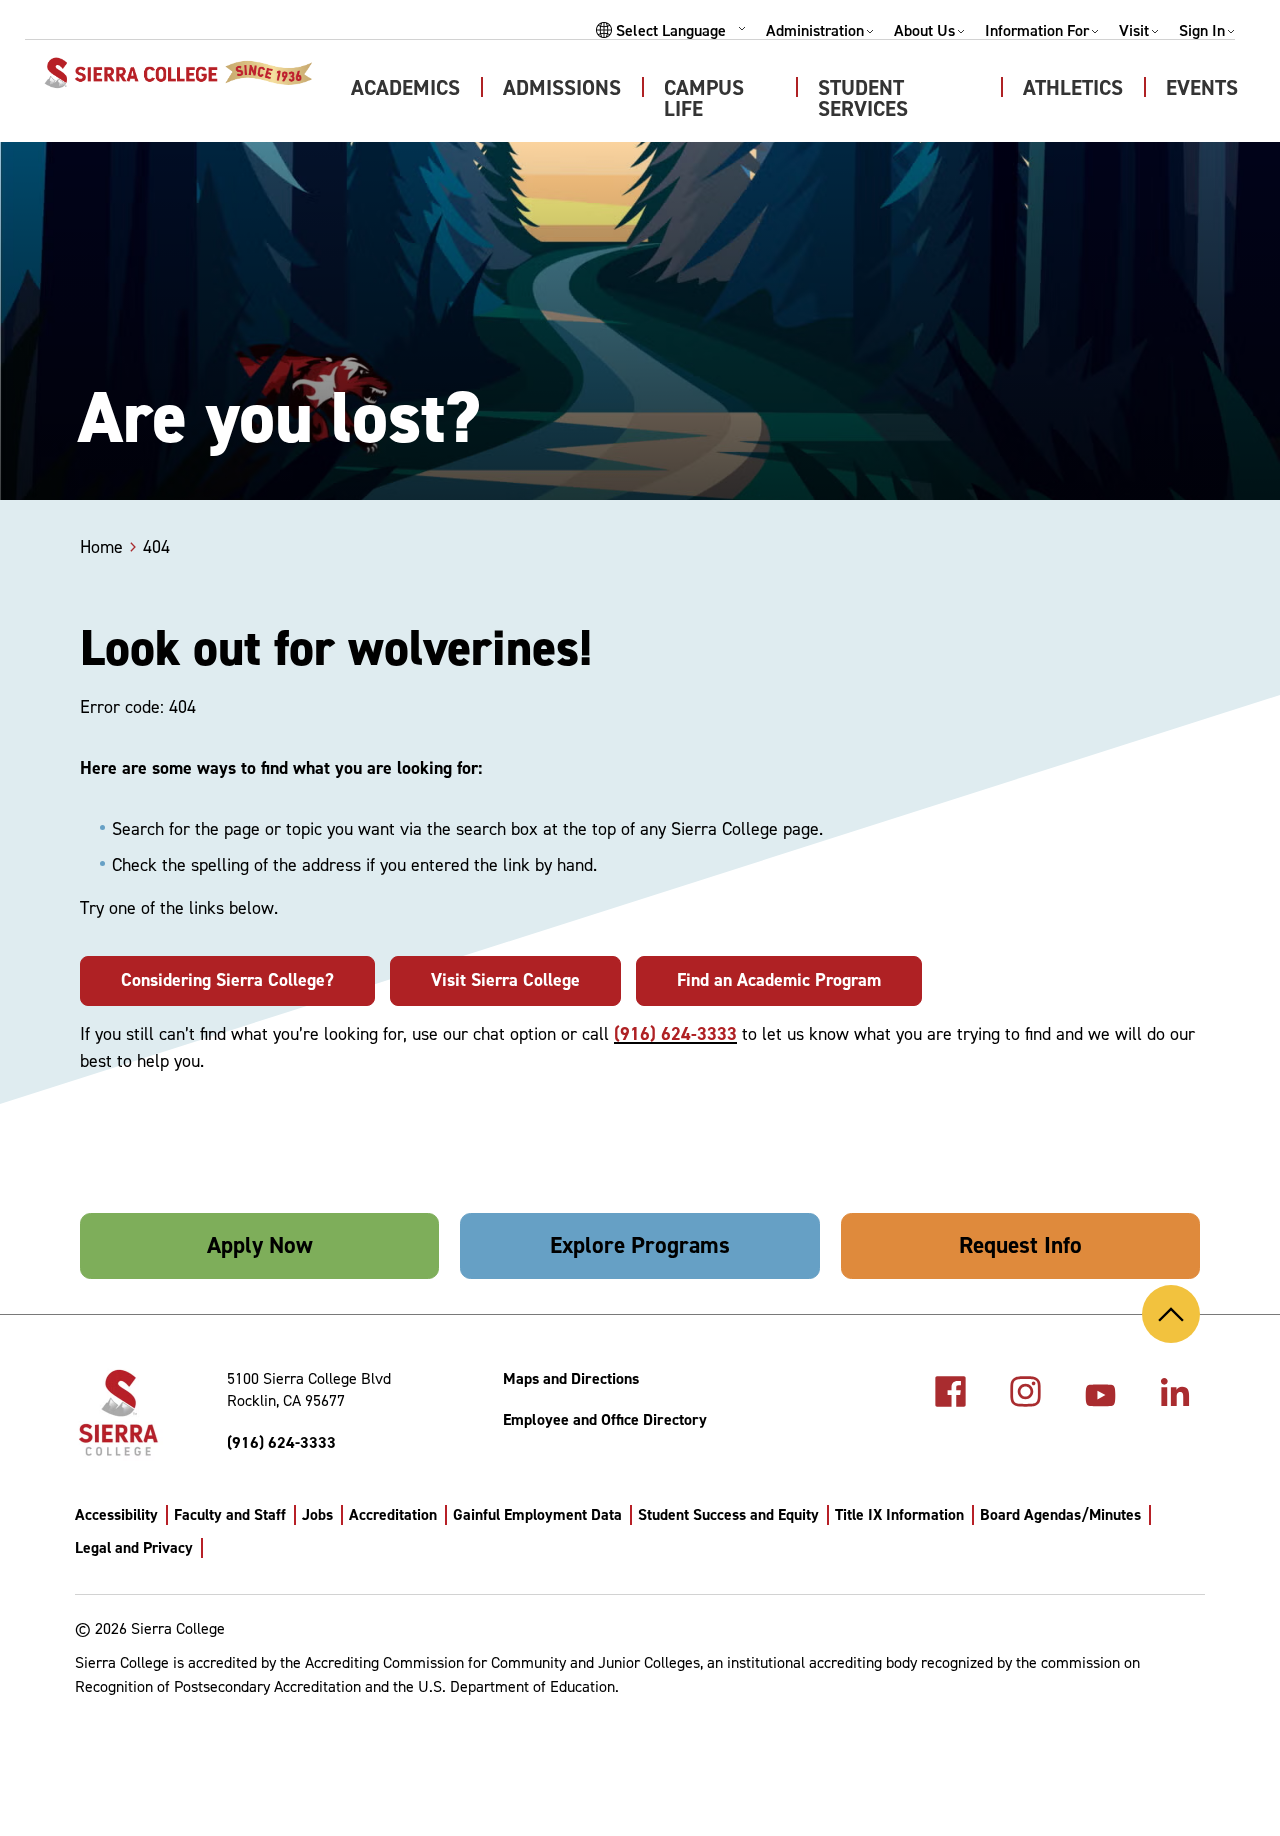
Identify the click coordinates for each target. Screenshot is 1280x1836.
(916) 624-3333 (675, 1034)
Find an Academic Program (779, 980)
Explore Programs (640, 1245)
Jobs (317, 1514)
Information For (1037, 31)
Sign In (1202, 31)
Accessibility (116, 1514)
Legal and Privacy (134, 1547)
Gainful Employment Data (537, 1514)
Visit (1134, 31)
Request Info (1020, 1245)
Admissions (562, 88)
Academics (405, 88)
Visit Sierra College (505, 980)
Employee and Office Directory (605, 1419)
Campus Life (704, 98)
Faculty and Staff (230, 1514)
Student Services (863, 98)
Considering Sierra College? (227, 980)
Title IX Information (899, 1514)
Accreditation (393, 1514)
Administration (815, 31)
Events (1202, 88)
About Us (924, 31)
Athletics (1073, 88)
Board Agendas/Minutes (1060, 1514)
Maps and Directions (571, 1378)
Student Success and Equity (728, 1514)
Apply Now (260, 1245)
